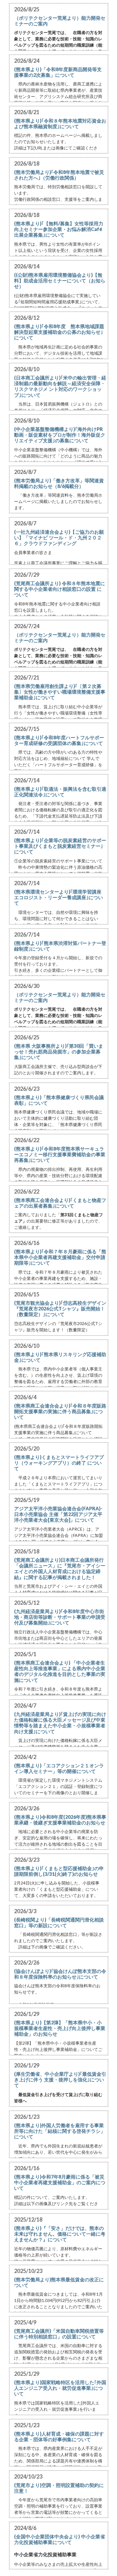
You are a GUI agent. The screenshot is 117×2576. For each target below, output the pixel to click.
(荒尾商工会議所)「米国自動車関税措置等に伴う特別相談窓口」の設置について (59, 2334)
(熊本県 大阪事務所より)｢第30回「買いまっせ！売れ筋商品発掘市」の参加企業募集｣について (59, 1051)
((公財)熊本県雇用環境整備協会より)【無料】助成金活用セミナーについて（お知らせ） (60, 280)
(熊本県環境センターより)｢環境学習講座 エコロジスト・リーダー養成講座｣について (58, 897)
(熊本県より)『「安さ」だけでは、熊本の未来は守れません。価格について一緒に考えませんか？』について (60, 2234)
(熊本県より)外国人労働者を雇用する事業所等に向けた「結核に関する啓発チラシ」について (60, 2131)
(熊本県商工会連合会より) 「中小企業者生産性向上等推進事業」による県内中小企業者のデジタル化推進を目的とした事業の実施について (60, 1671)
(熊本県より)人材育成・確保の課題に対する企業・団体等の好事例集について (59, 2436)
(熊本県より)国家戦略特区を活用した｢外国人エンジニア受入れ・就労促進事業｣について (60, 2388)
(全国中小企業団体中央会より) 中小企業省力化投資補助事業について (60, 2539)
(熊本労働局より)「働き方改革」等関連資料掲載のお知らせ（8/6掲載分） (59, 483)
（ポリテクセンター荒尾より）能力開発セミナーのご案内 (60, 21)
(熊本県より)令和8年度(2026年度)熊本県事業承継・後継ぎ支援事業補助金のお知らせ (60, 1820)
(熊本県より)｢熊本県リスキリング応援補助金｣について (60, 1357)
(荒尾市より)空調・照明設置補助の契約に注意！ (59, 2488)
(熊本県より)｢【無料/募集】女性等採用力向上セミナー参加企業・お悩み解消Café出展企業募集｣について (59, 229)
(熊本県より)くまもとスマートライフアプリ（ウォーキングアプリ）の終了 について (59, 1463)
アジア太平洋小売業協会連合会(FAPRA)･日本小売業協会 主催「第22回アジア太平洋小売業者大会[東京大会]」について (58, 1514)
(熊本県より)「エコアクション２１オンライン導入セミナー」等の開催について (59, 1768)
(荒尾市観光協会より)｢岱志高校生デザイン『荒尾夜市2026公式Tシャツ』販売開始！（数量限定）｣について (60, 1308)
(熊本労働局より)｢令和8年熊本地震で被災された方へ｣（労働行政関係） (59, 175)
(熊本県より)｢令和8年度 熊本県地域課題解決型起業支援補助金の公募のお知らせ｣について (59, 332)
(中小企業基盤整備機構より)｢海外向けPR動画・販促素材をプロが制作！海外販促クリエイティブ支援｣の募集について (60, 435)
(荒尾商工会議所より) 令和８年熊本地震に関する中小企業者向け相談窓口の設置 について (60, 589)
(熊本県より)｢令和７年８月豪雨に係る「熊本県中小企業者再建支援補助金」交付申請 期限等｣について (60, 1257)
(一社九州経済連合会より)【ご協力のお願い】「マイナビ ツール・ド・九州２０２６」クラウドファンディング (59, 537)
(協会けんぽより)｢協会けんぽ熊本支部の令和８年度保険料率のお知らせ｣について (60, 1974)
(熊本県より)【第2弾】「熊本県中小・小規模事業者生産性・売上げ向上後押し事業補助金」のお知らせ (60, 2028)
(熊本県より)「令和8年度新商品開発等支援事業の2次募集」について (58, 72)
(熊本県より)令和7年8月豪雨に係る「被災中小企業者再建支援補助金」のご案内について (60, 2182)
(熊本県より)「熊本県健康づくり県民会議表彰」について (59, 1100)
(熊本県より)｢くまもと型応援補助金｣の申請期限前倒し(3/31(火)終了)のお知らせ (59, 1871)
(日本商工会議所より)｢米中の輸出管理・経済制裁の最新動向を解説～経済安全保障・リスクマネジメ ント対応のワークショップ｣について (60, 386)
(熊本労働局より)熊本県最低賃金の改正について (59, 2282)
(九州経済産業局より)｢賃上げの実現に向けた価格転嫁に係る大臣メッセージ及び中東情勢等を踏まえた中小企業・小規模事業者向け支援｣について (60, 1723)
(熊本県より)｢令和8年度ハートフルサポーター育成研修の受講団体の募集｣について (59, 740)
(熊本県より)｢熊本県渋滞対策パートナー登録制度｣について (60, 946)
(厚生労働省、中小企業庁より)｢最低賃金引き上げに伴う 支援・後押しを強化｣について (60, 2079)
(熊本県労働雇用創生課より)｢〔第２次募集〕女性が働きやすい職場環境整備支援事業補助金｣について (60, 692)
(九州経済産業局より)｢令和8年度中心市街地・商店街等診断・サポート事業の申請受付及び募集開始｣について (60, 1617)
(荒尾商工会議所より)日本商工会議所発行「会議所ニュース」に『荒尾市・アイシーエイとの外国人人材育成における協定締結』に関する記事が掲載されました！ (60, 1568)
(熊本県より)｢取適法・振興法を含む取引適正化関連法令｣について (60, 792)
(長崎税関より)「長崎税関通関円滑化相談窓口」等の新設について (59, 1922)
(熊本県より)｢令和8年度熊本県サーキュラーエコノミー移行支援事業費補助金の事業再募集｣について (60, 1154)
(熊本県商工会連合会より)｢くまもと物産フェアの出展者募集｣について (60, 1203)
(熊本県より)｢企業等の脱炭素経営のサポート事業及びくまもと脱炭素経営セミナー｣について (60, 846)
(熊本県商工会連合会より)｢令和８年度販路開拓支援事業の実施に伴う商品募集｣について (60, 1411)
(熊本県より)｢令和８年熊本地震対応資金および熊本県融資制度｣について (60, 123)
